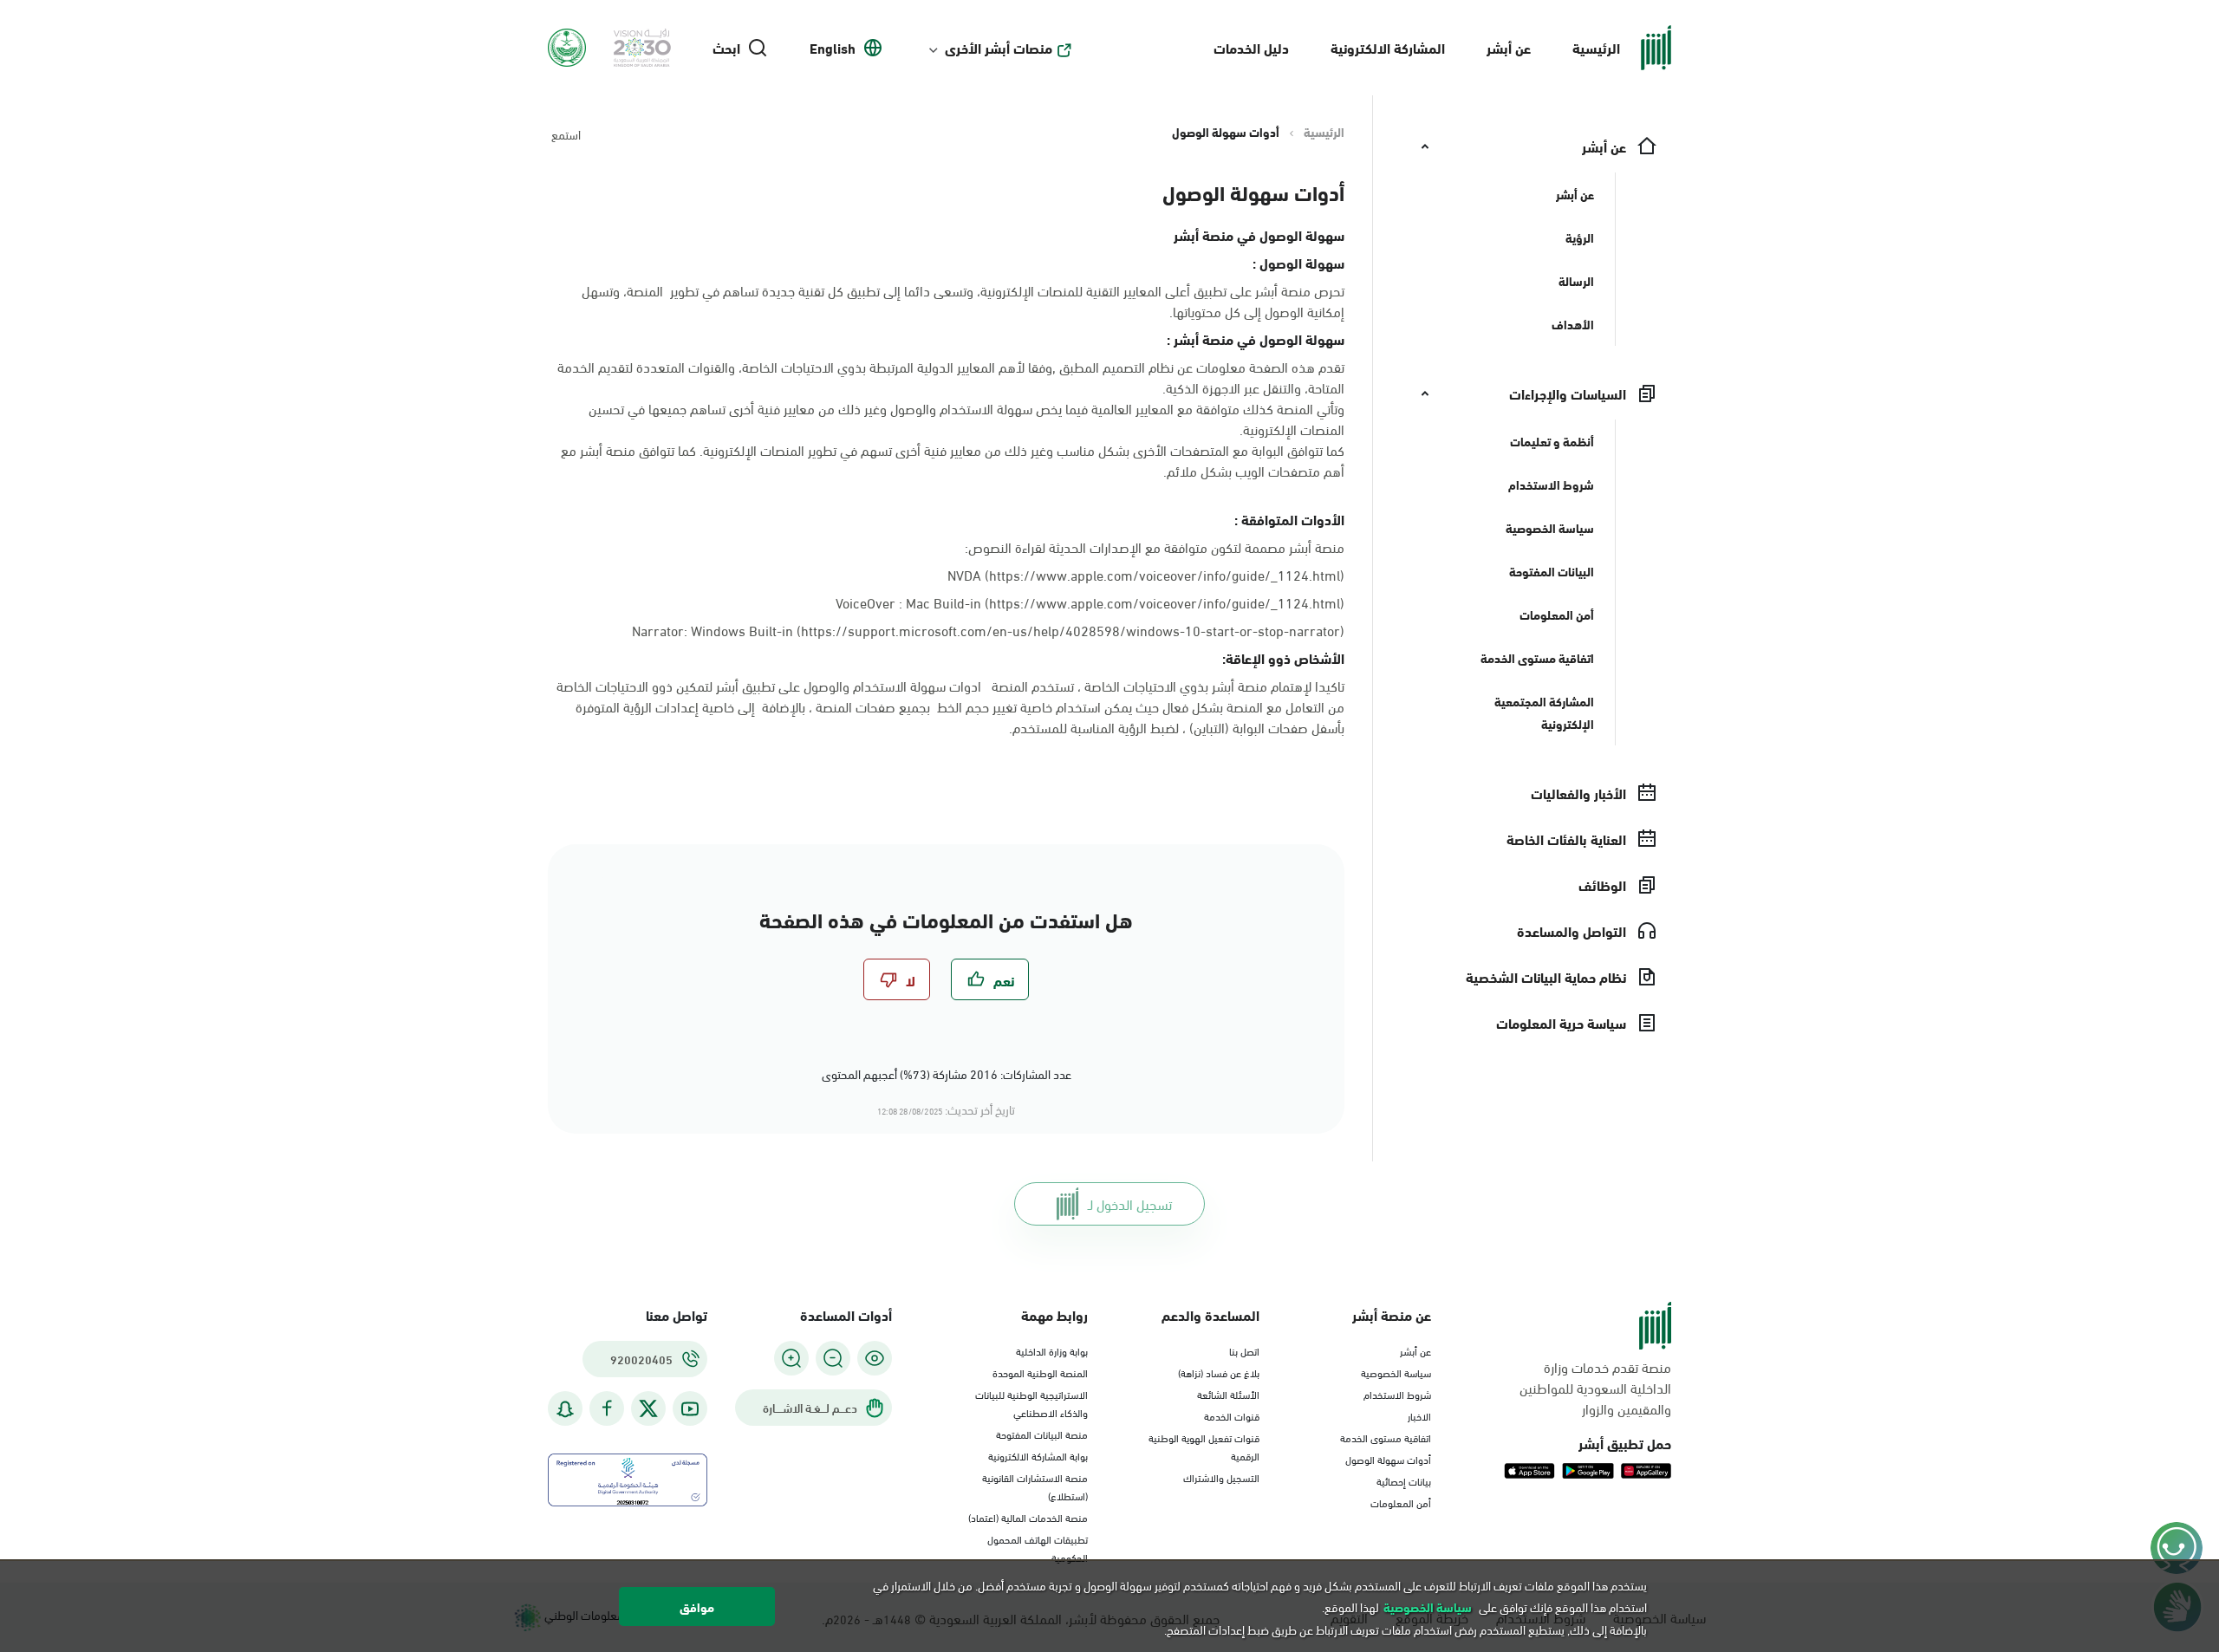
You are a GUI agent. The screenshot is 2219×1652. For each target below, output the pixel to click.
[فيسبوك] (607, 1409)
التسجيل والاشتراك (1221, 1477)
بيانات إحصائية (1404, 1480)
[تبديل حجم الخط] (833, 1358)
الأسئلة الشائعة (1228, 1394)
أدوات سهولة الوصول (1388, 1459)
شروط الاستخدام (1397, 1394)
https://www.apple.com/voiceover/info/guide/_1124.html (1165, 602)
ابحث (726, 48)
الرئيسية (1596, 47)
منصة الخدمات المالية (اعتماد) (1028, 1517)
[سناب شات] (565, 1409)
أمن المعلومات (1401, 1502)
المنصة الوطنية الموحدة (1040, 1372)
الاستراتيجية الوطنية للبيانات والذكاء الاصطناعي (1031, 1403)
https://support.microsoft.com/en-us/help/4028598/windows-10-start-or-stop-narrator (1070, 630)
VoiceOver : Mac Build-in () (1090, 602)
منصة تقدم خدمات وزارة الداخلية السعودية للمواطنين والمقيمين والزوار (1595, 1388)
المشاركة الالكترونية (1388, 47)
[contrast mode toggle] (875, 1358)
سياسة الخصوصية (1396, 1372)
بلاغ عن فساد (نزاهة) (1219, 1372)
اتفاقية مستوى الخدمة (1386, 1437)
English (833, 48)
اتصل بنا (1244, 1350)
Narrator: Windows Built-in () (988, 630)
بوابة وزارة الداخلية (1052, 1350)
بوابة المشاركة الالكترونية (1038, 1455)
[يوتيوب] (690, 1409)
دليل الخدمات (1251, 47)
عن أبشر (1509, 47)
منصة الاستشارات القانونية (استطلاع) (1035, 1486)
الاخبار (1419, 1415)
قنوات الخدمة (1232, 1415)
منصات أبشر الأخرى (999, 48)
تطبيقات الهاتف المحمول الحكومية (1038, 1548)
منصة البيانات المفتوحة (1042, 1434)
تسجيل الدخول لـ (1130, 1203)
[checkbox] (990, 979)
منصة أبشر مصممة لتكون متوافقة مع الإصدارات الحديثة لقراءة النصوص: (1155, 547)
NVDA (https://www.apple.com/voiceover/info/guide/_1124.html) (1146, 574)
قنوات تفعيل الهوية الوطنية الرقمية (1204, 1446)
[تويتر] (648, 1408)
